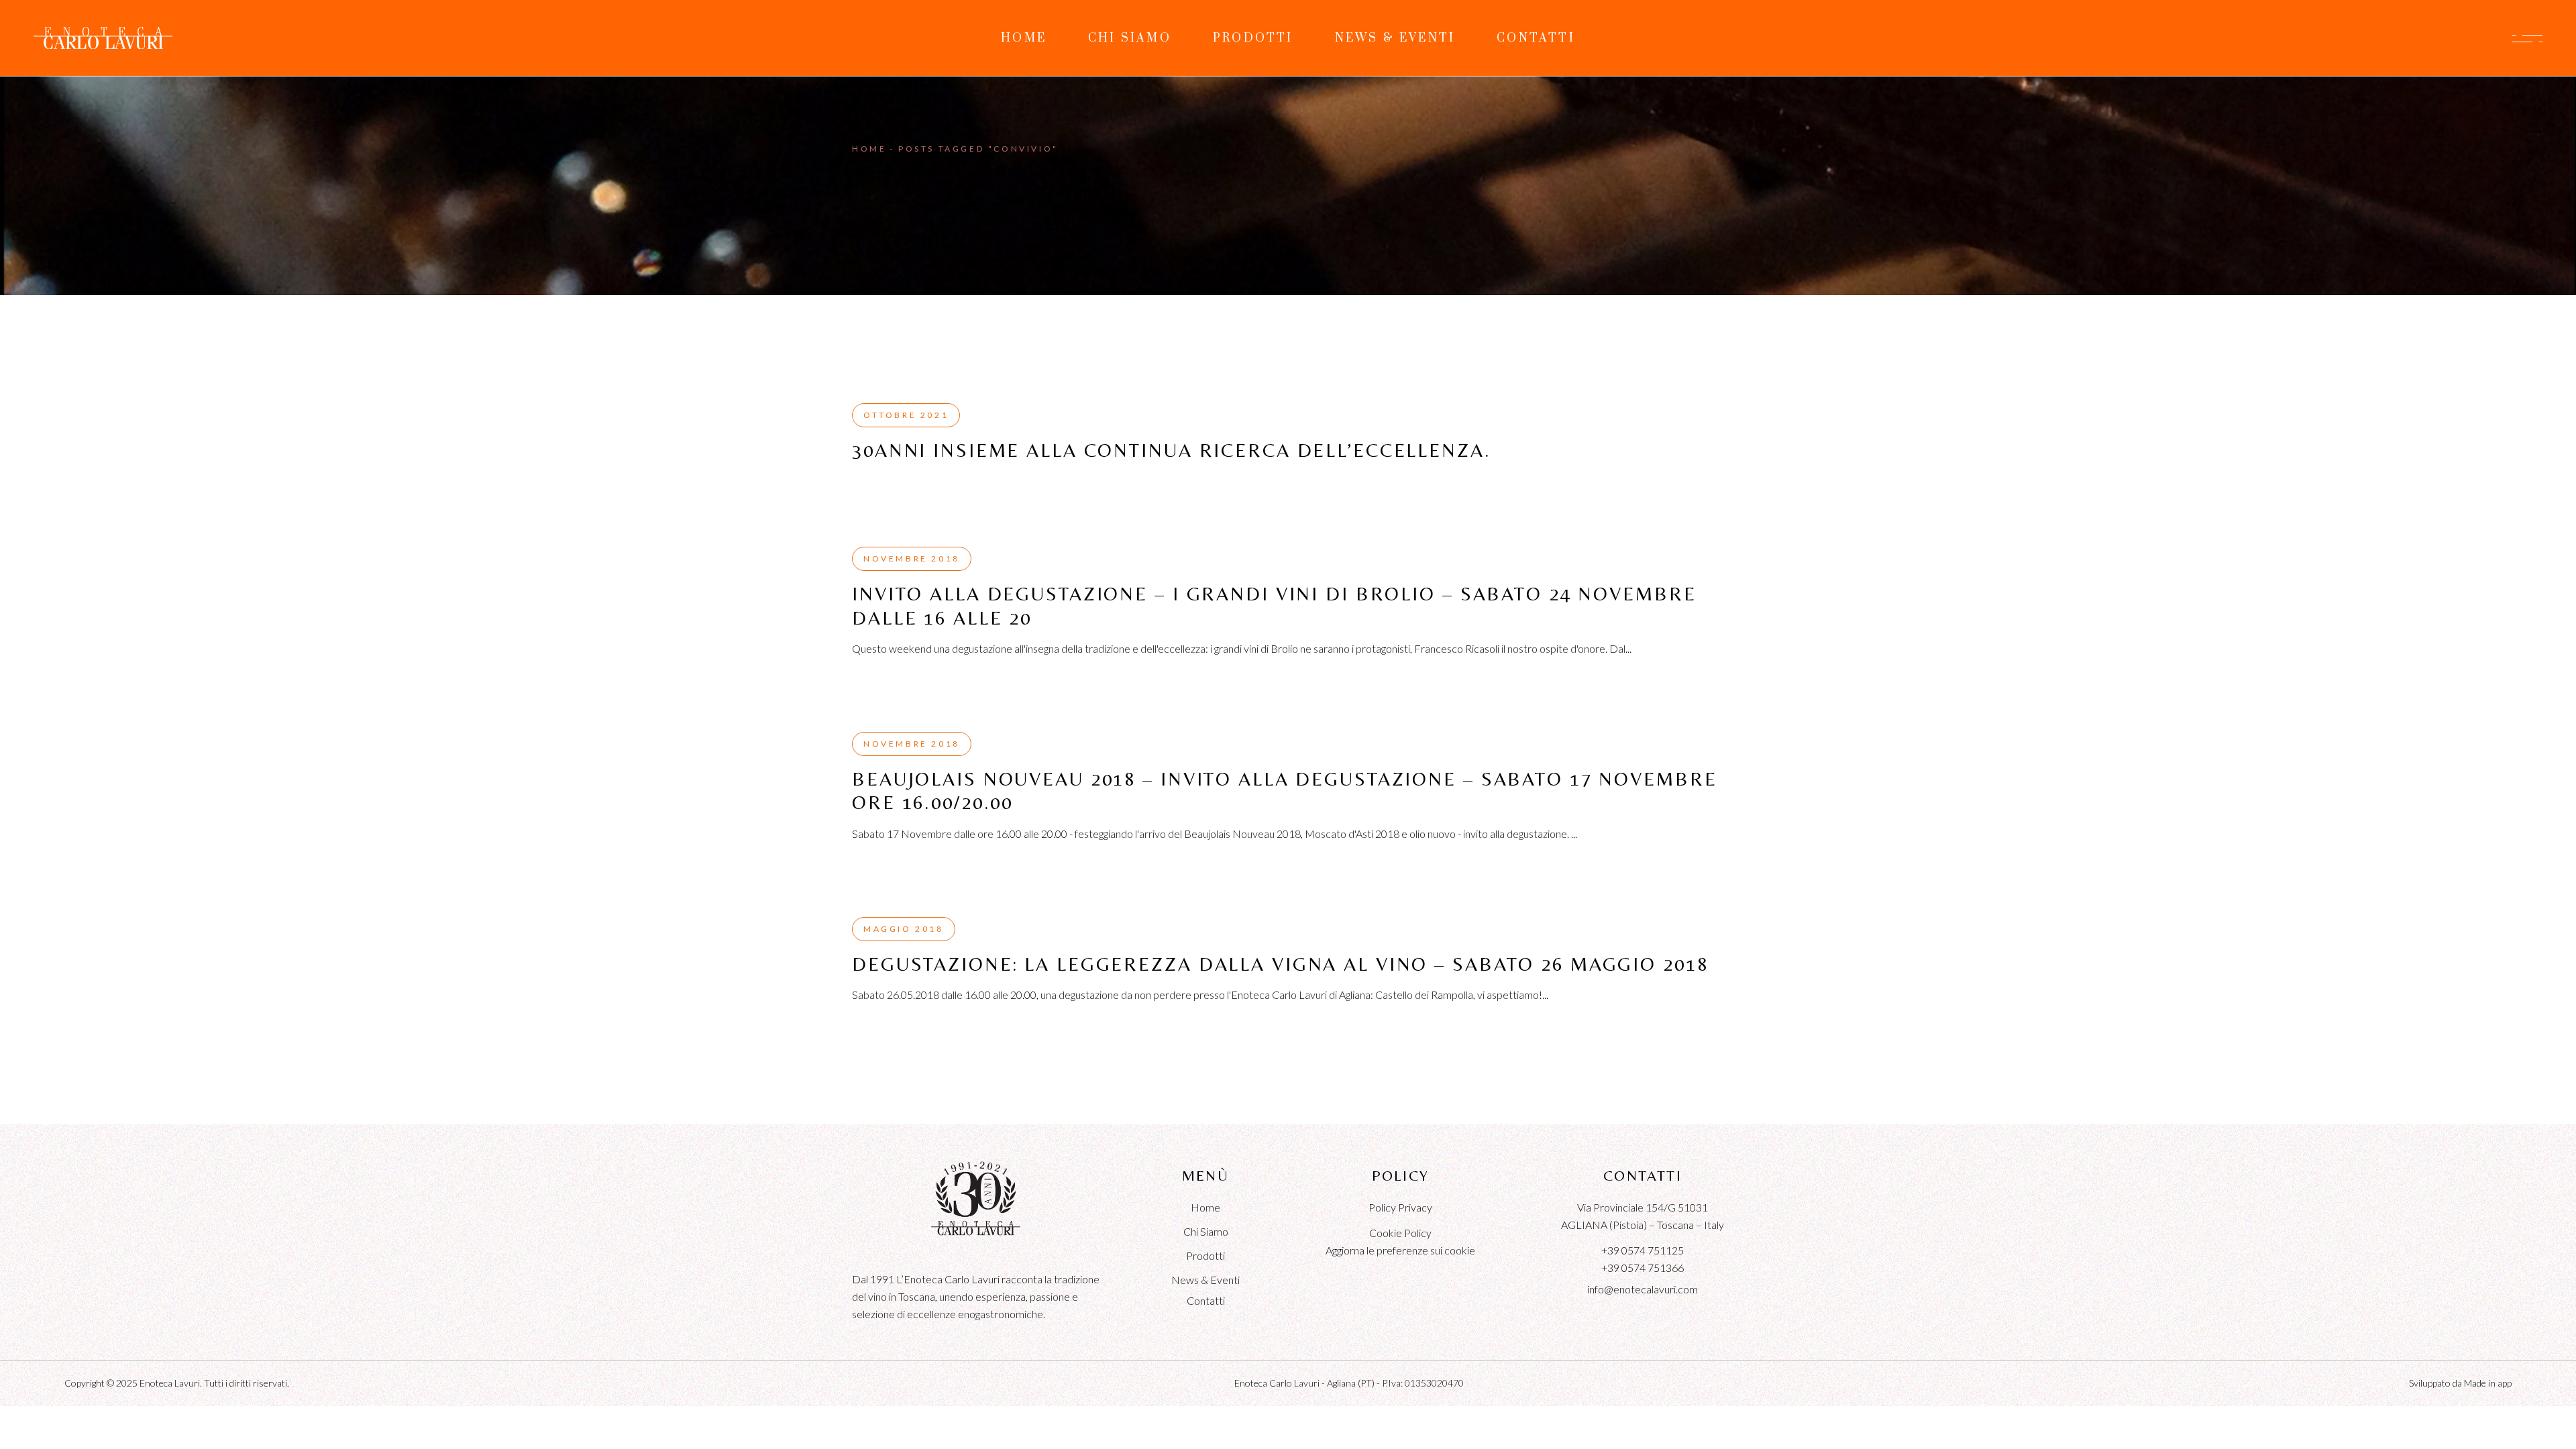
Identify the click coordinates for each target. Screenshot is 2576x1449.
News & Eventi (1205, 1280)
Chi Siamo (1206, 1231)
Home (1205, 1207)
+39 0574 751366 (1643, 1268)
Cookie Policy (1400, 1233)
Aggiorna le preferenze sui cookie (1400, 1250)
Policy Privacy (1400, 1207)
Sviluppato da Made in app (2460, 1383)
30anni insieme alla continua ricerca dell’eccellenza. (1172, 450)
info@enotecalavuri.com (1643, 1289)
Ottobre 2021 (906, 415)
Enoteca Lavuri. (171, 1383)
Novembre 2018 (912, 558)
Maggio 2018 (904, 929)
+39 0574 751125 (1643, 1250)
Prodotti (1205, 1255)
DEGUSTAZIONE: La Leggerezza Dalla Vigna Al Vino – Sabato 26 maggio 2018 (1280, 964)
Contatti (1206, 1300)
